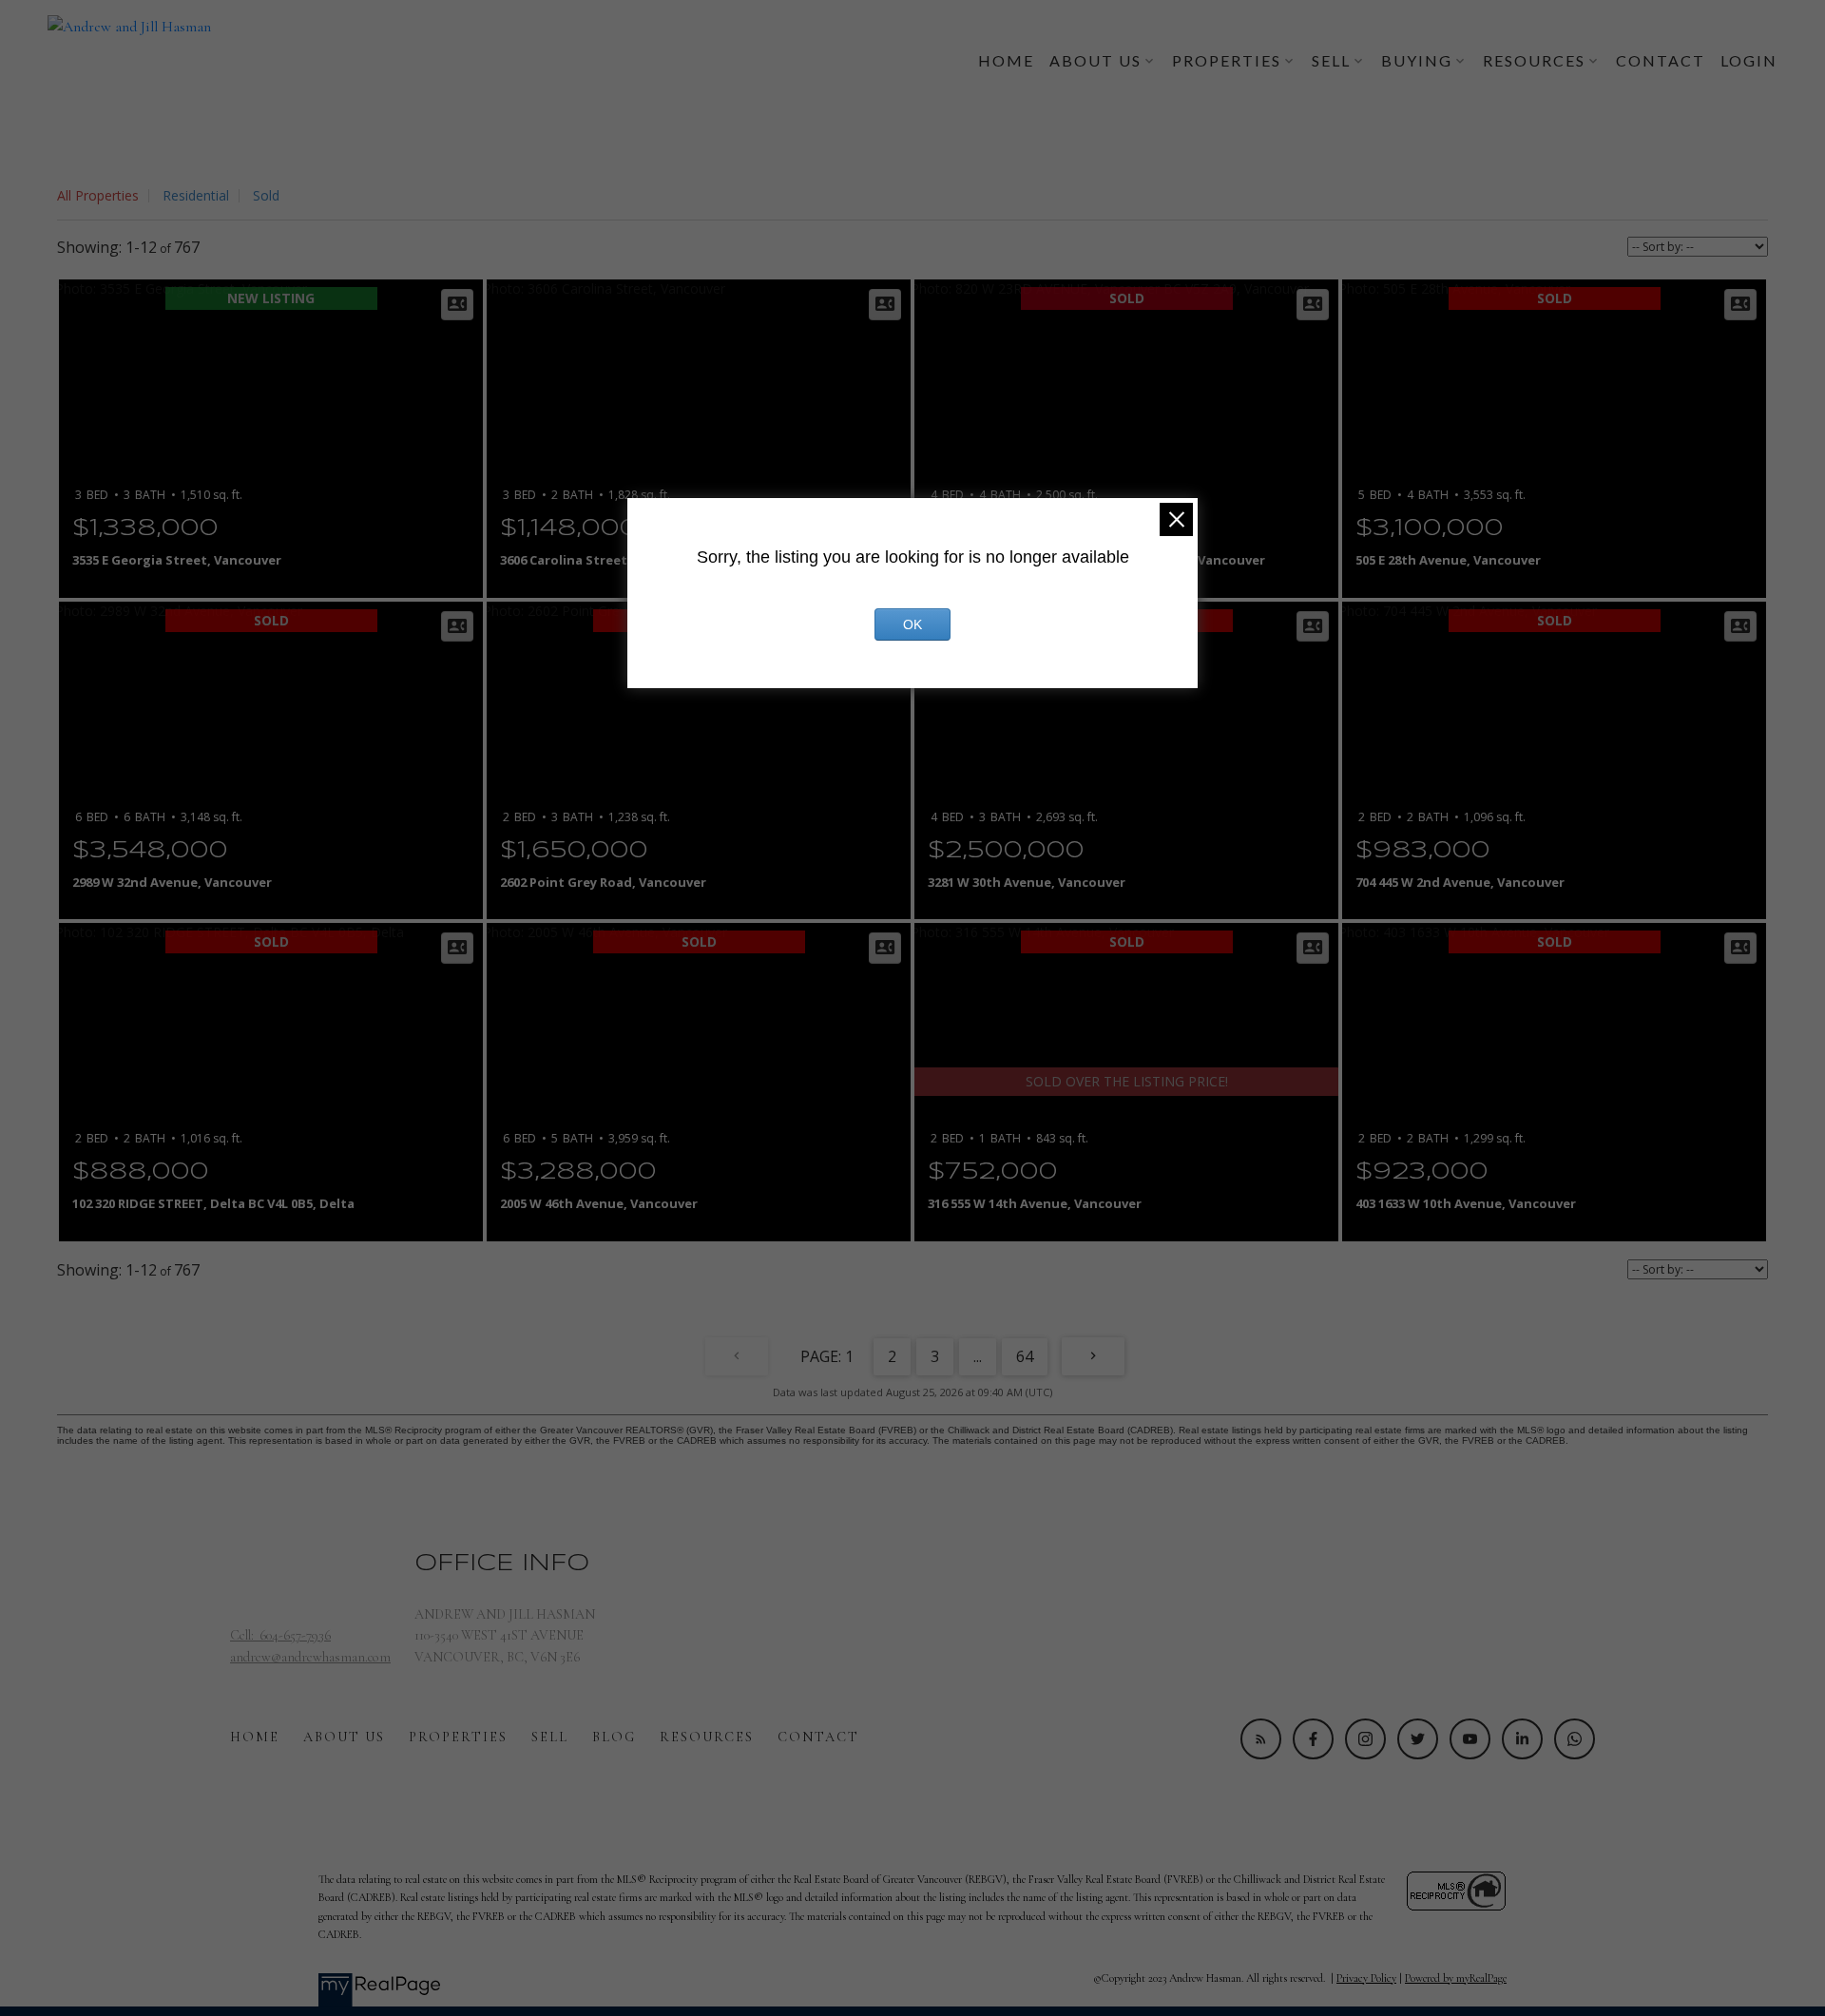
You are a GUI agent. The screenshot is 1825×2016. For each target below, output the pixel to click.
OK (912, 624)
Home (255, 1737)
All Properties (98, 195)
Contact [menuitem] (1661, 60)
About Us (344, 1737)
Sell (550, 1737)
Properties (458, 1737)
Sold (266, 195)
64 (1025, 1356)
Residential (196, 195)
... (978, 1356)
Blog (614, 1737)
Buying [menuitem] (1417, 60)
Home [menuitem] (1006, 60)
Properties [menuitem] (1227, 60)
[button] (1261, 1739)
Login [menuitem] (1749, 60)
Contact (818, 1737)
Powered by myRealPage (1456, 1978)
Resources (707, 1737)
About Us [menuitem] (1095, 60)
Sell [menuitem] (1331, 60)
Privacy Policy (1366, 1978)
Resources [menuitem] (1534, 60)
